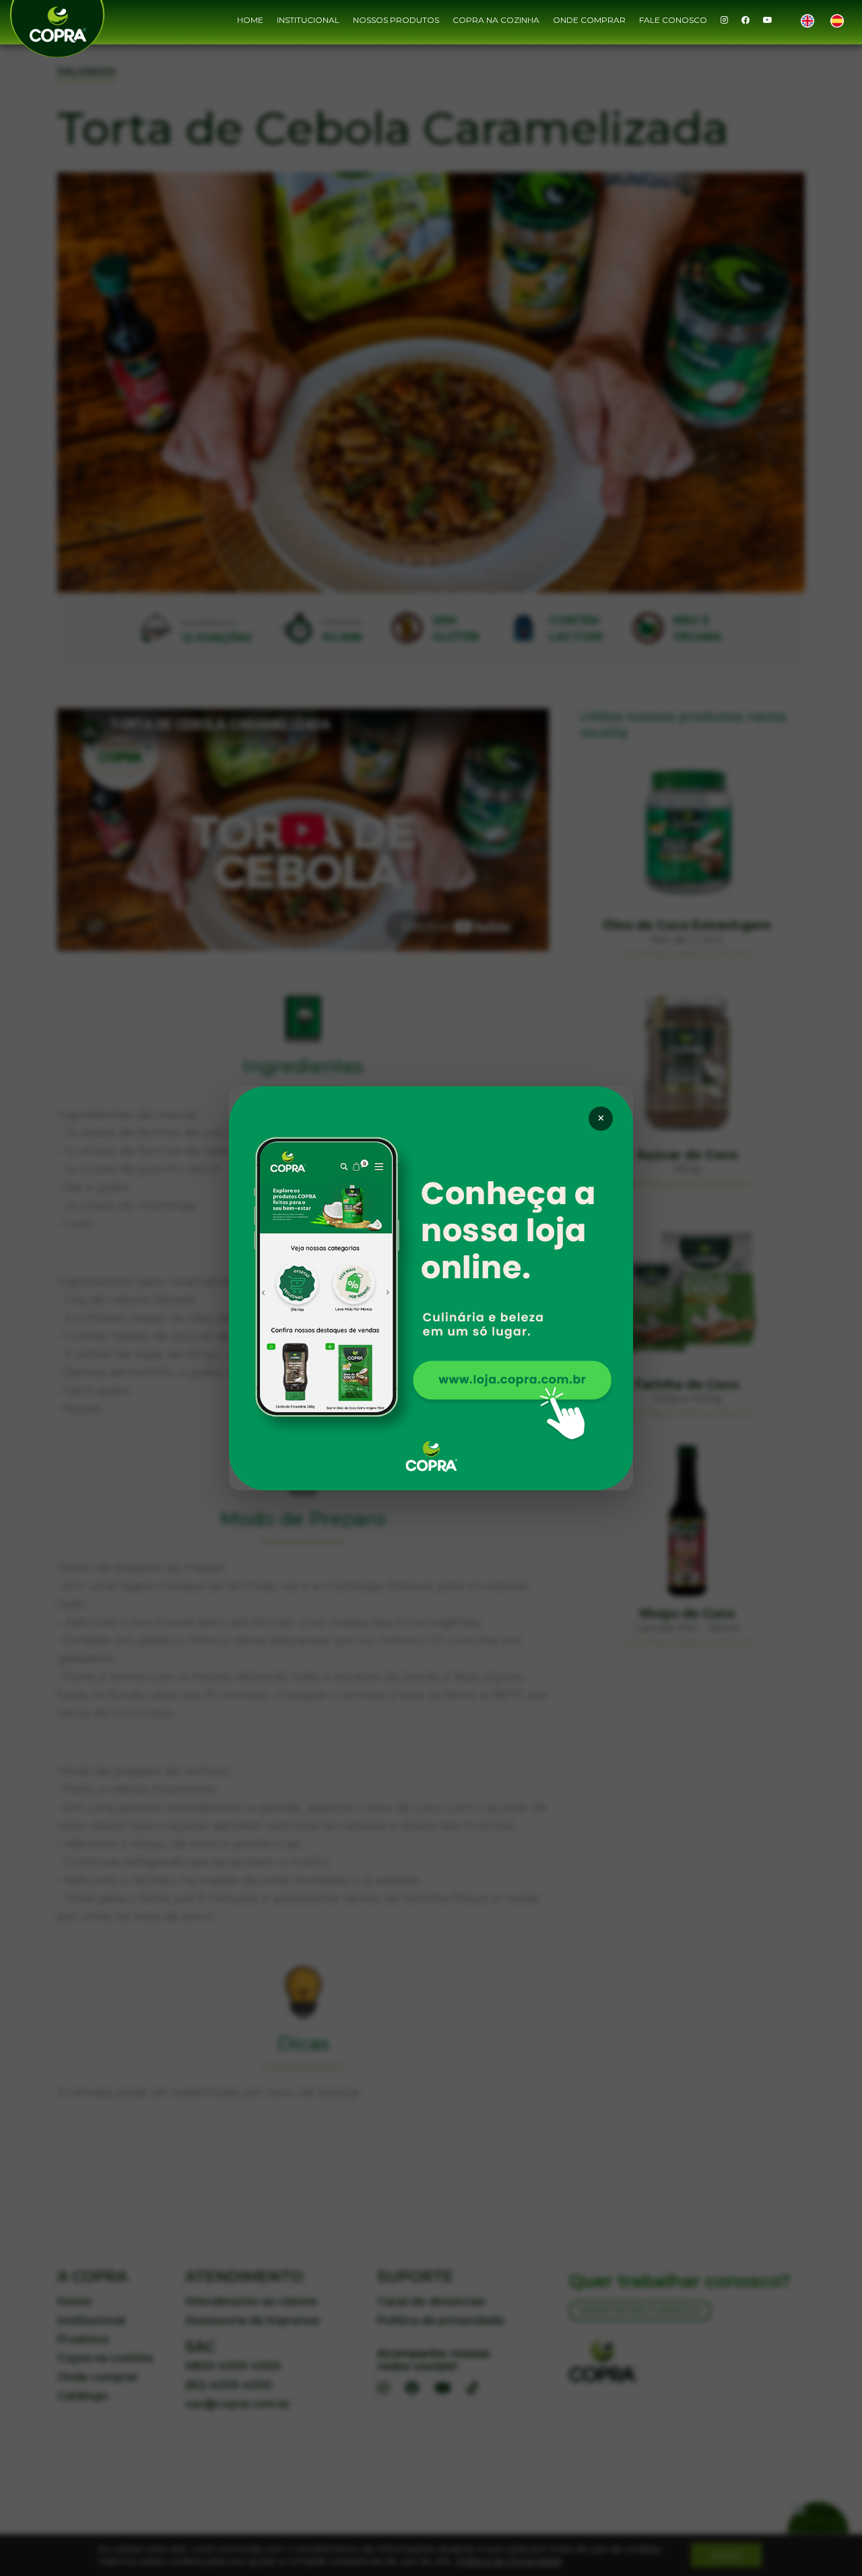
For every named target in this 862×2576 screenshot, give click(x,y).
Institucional (308, 20)
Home (250, 20)
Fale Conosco (673, 20)
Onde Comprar (589, 20)
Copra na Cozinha (496, 20)
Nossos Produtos (396, 20)
